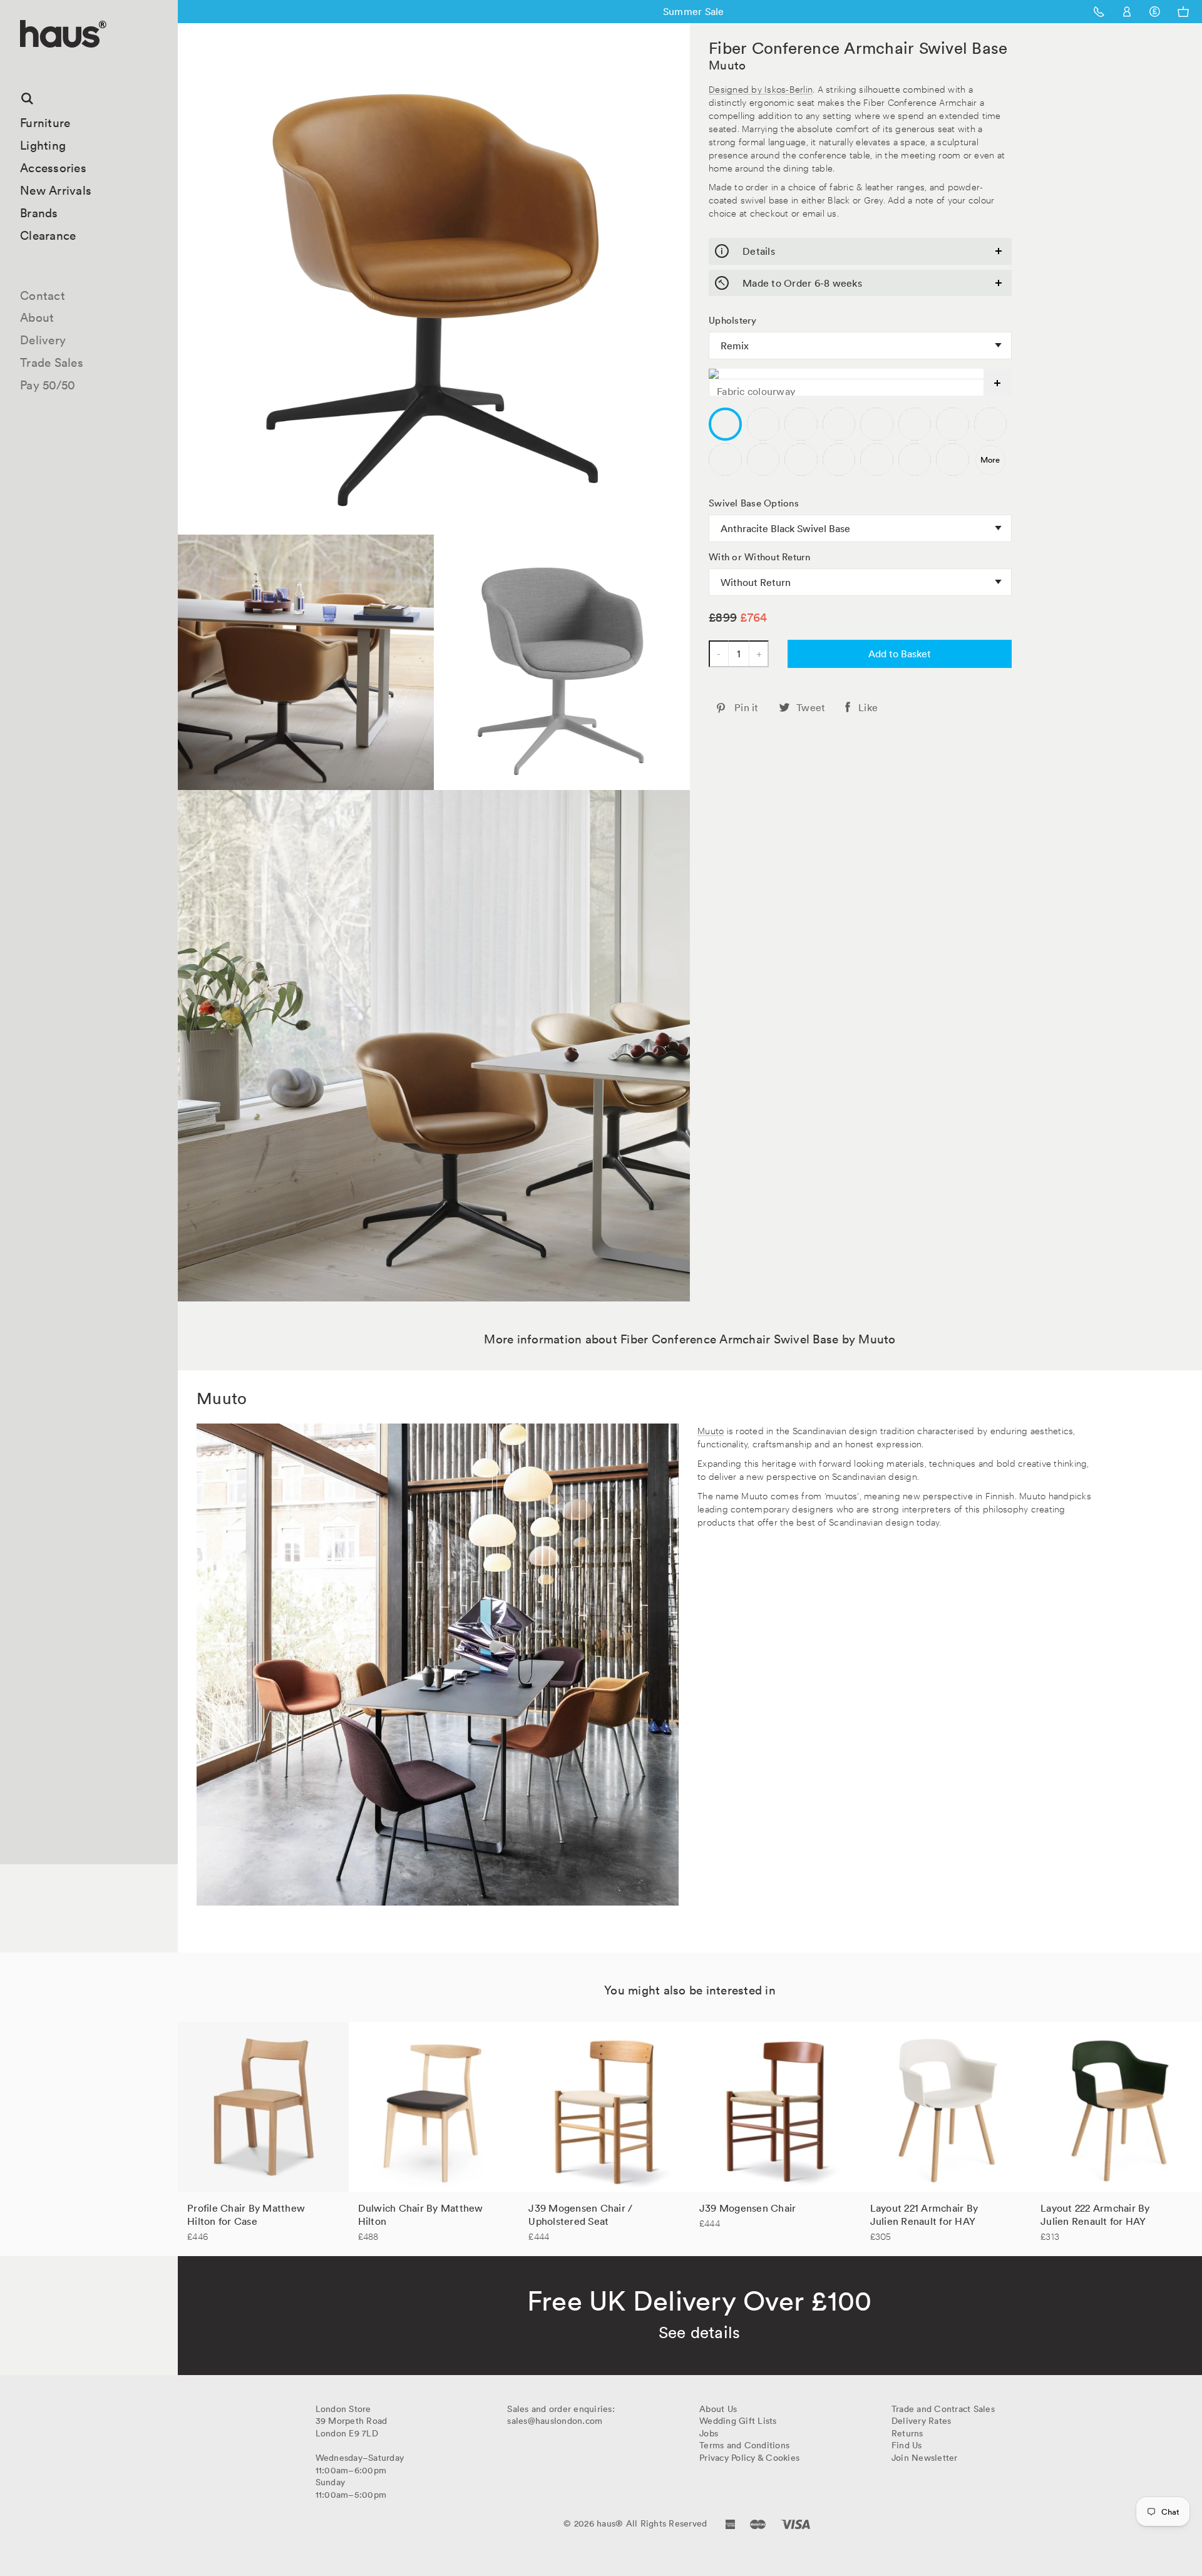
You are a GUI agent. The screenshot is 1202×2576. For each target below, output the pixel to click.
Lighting (43, 145)
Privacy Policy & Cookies (749, 2458)
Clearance (48, 235)
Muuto (727, 65)
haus (24, 62)
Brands (39, 213)
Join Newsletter (925, 2458)
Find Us (907, 2445)
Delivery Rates (922, 2421)
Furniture (45, 123)
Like (868, 707)
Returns (907, 2433)
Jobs (709, 2433)
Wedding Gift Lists (738, 2421)
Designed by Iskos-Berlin (761, 89)
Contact (43, 295)
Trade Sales (52, 362)
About (37, 317)
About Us (718, 2409)
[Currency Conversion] (1155, 12)
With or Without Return (760, 557)
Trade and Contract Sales (943, 2409)
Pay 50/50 (48, 385)
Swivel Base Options (754, 503)
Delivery (43, 340)
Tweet (811, 707)
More (990, 460)
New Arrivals (56, 190)
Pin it (747, 707)
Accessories (53, 168)
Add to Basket (900, 654)
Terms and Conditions (744, 2445)
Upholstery (733, 321)
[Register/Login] (1127, 12)
